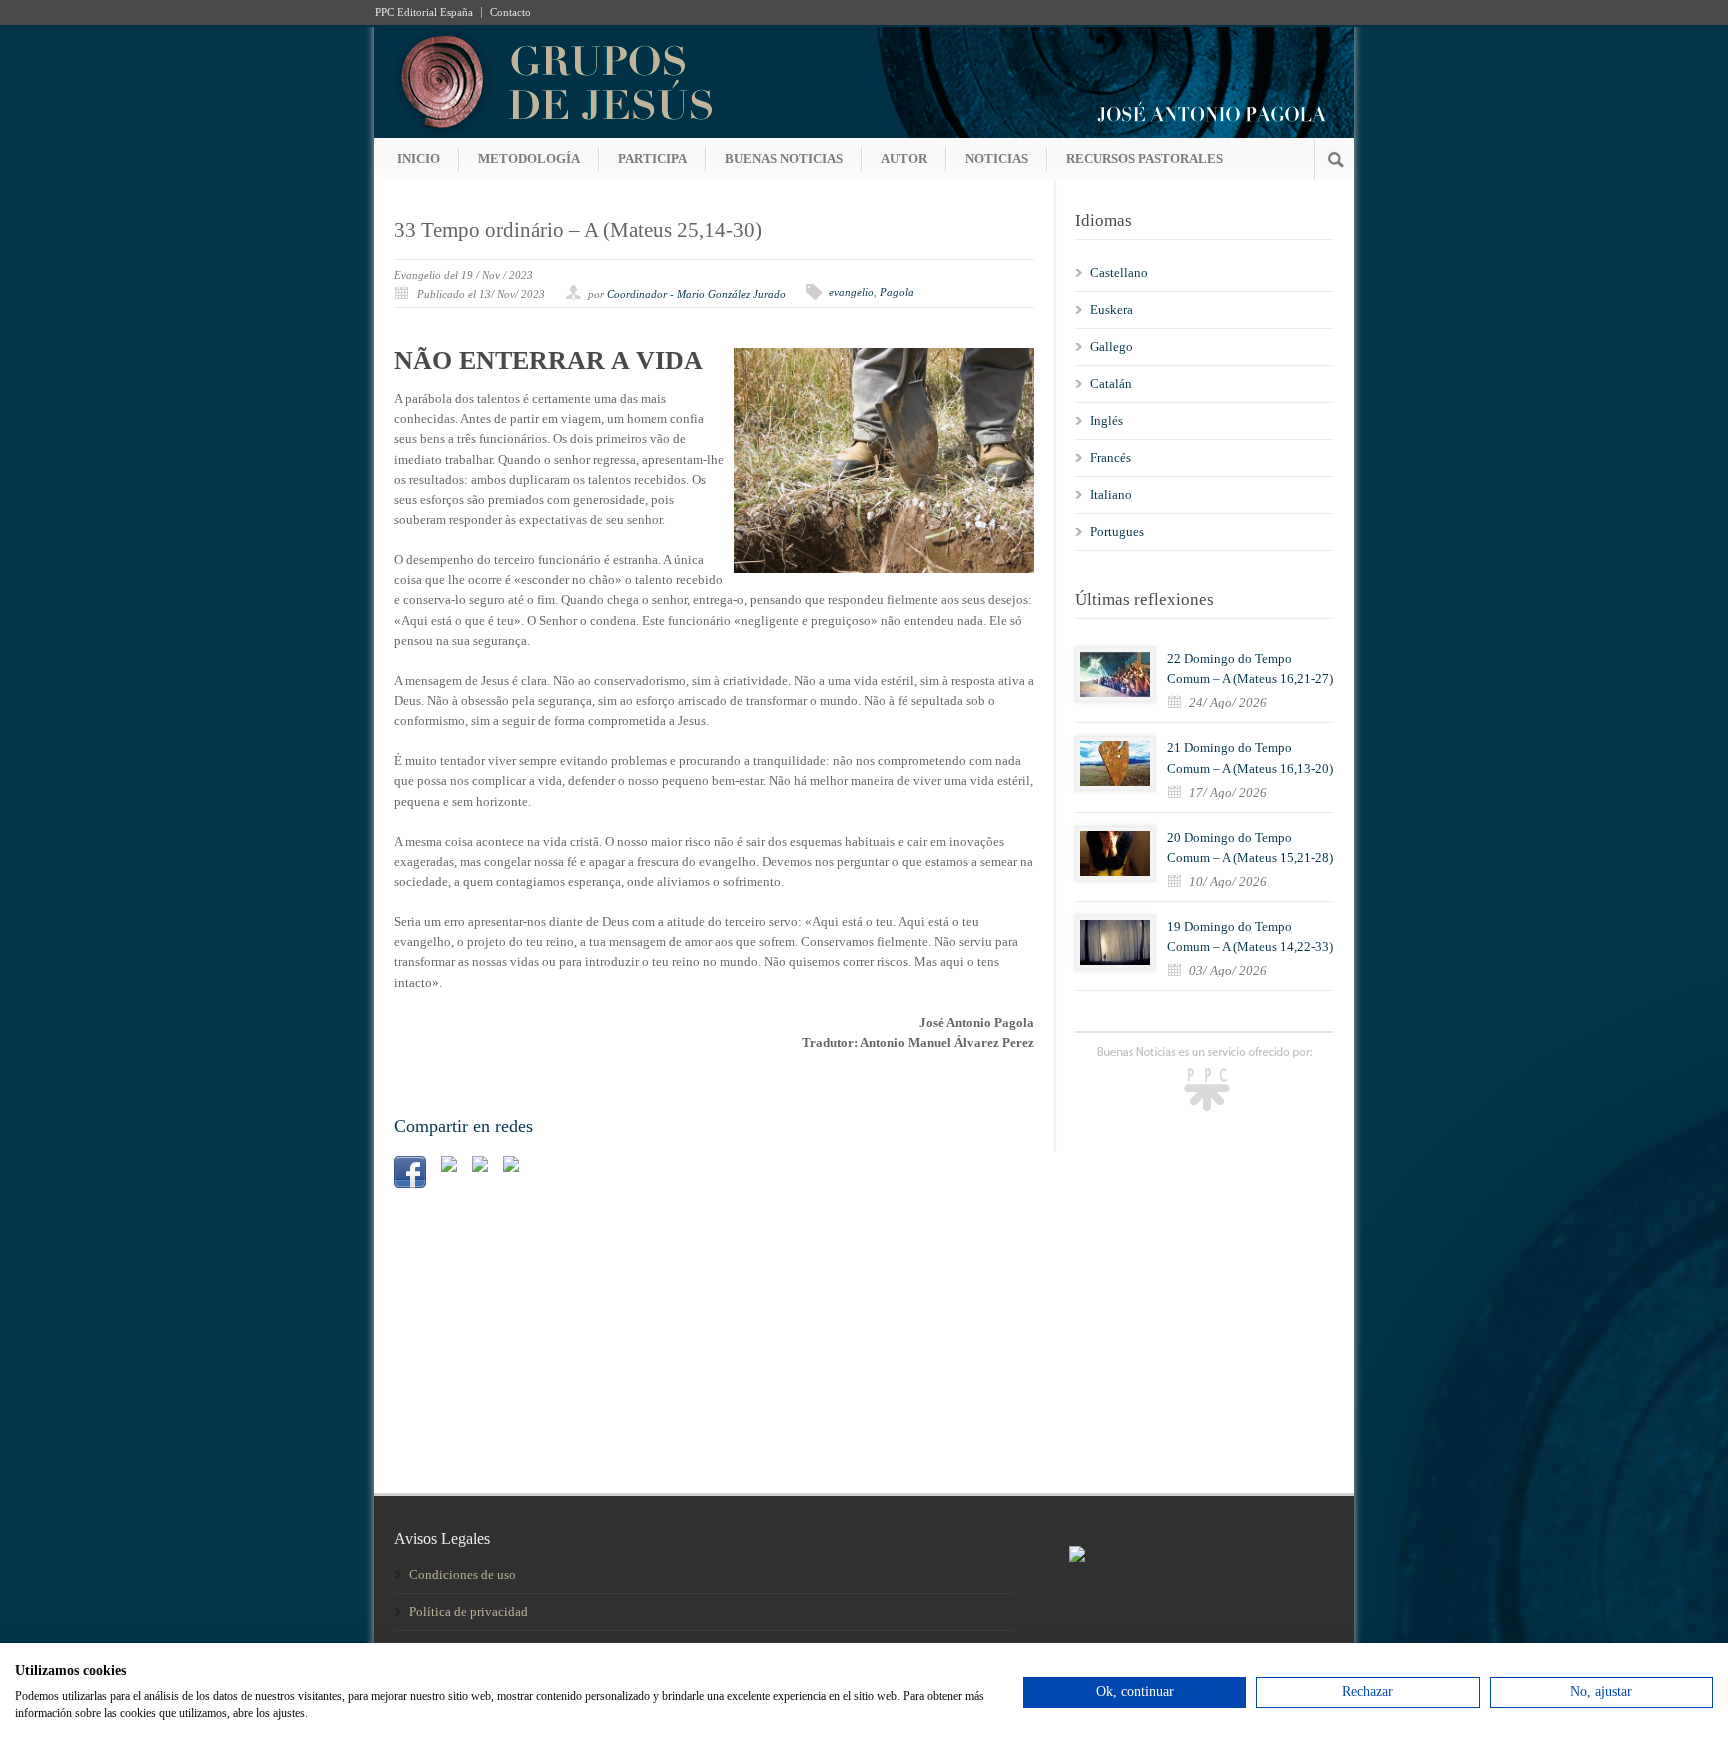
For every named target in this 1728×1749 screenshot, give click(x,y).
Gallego (1111, 346)
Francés (1110, 457)
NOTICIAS (996, 158)
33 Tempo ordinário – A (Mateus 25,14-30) (578, 230)
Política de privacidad (468, 1611)
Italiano (1111, 494)
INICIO (418, 158)
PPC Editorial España (424, 12)
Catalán (1111, 383)
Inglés (1106, 420)
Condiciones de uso (462, 1574)
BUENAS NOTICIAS (784, 158)
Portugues (1117, 531)
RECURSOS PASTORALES (1144, 158)
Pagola (897, 292)
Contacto (510, 12)
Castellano (1119, 272)
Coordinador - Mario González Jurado (696, 294)
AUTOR (904, 158)
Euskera (1111, 309)
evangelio (851, 292)
